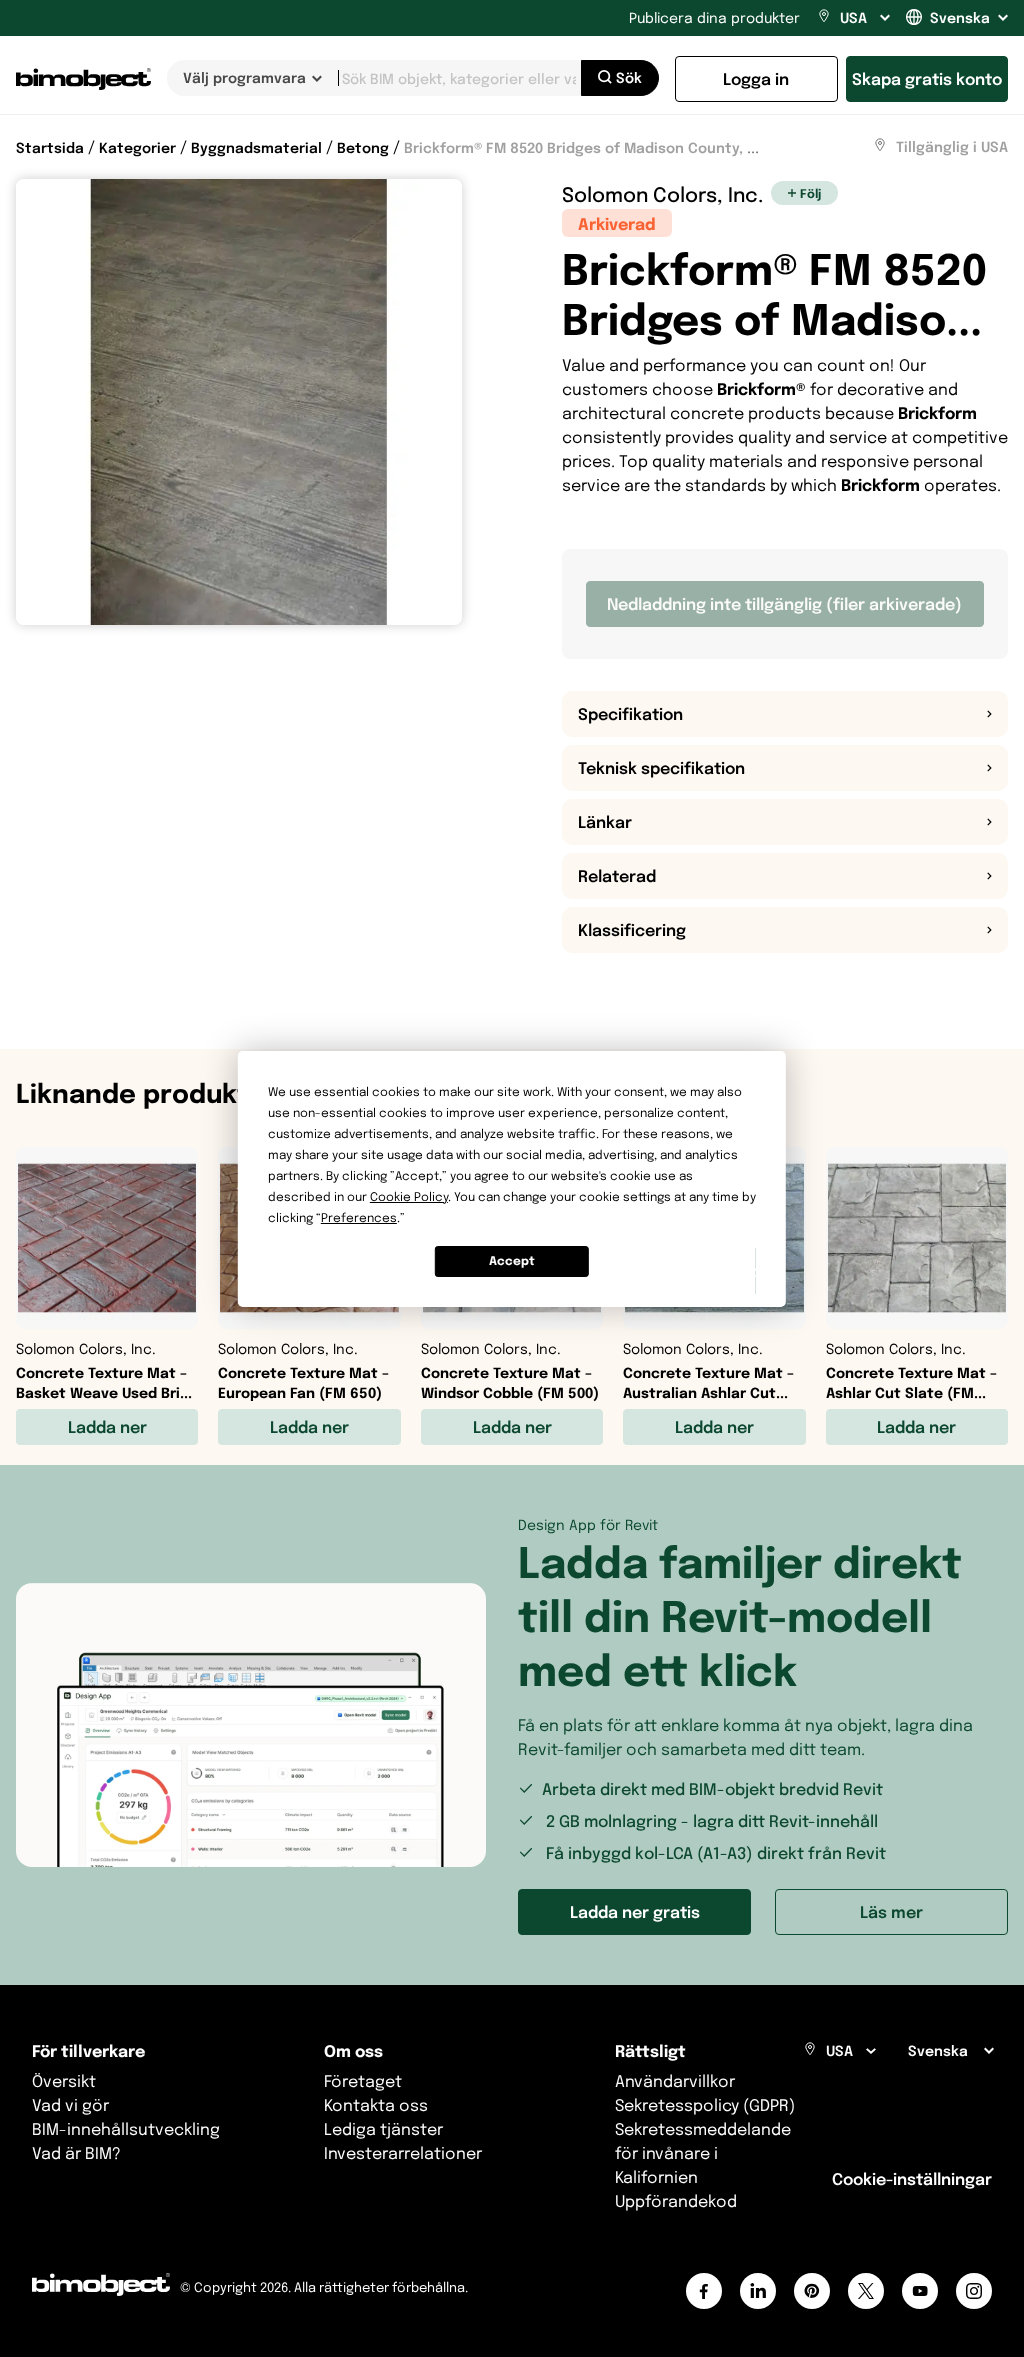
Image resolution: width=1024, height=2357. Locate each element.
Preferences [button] (359, 1217)
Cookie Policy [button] (409, 1196)
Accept (512, 1260)
